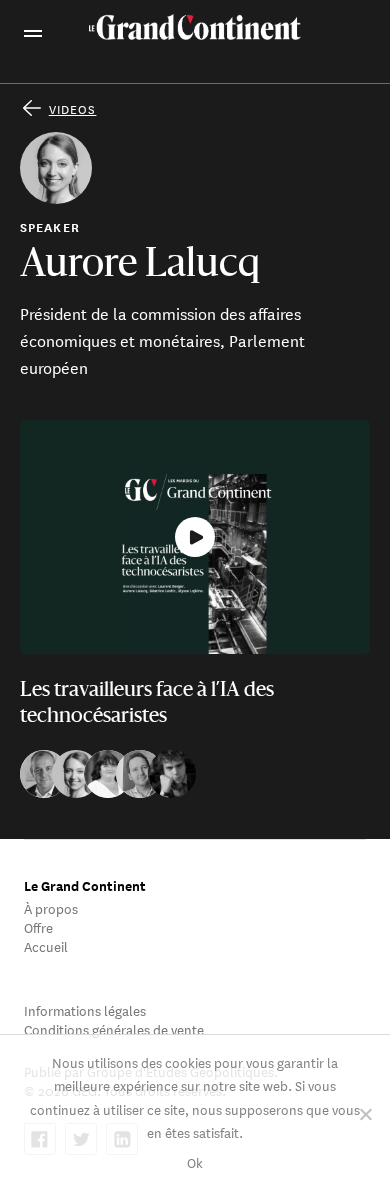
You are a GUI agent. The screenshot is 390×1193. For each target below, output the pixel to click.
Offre (38, 926)
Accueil (46, 945)
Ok (195, 1161)
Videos (73, 108)
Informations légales (85, 1009)
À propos (51, 907)
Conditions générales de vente (114, 1028)
